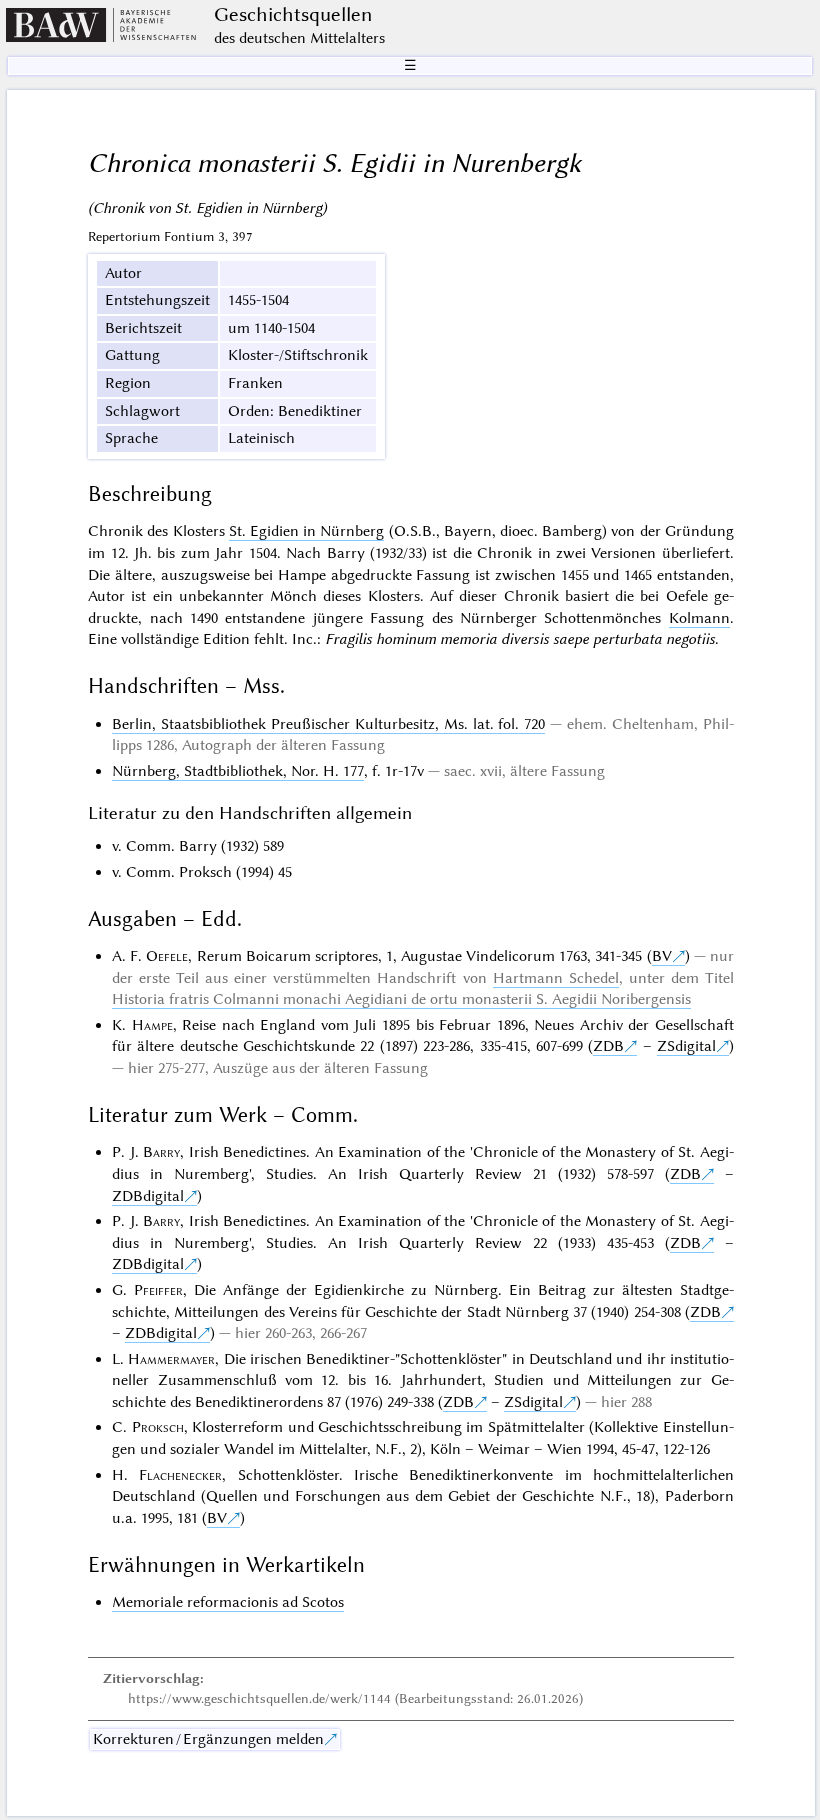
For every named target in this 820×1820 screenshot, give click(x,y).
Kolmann (699, 618)
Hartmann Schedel (556, 978)
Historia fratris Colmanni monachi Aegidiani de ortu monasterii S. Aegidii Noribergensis (401, 999)
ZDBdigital (148, 1196)
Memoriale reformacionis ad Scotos (228, 1602)
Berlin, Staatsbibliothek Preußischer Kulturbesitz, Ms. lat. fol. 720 (328, 724)
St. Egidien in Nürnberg (307, 531)
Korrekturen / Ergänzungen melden (208, 1739)
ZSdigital (686, 1046)
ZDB (608, 1046)
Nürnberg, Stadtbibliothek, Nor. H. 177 (238, 771)
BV (662, 956)
